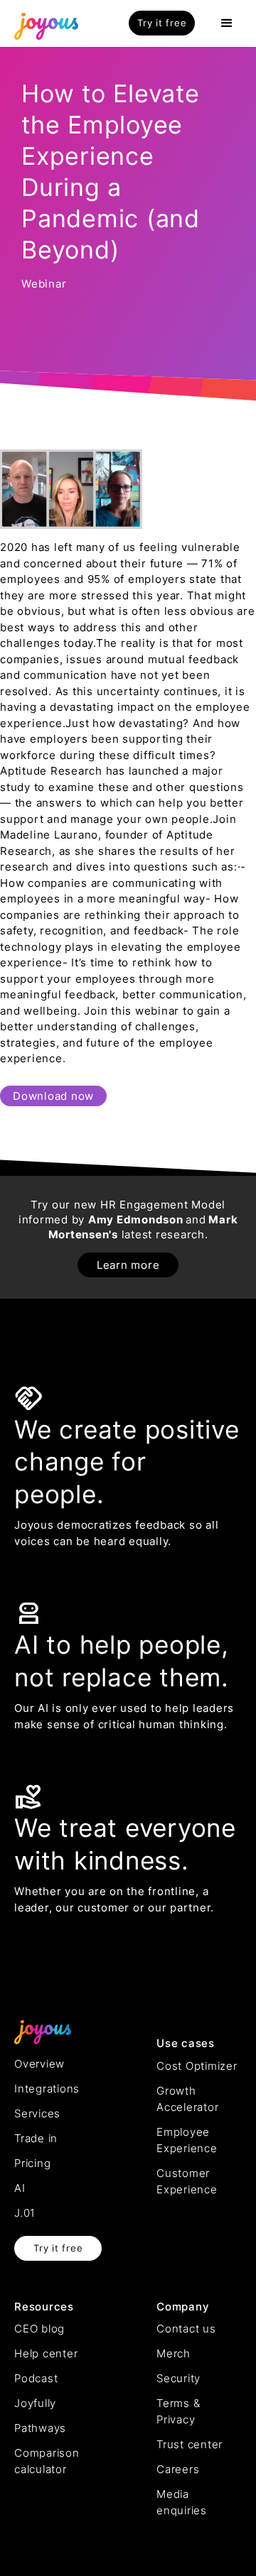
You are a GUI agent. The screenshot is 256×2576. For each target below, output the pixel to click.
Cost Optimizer (197, 2066)
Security (178, 2378)
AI (20, 2188)
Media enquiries (182, 2502)
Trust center (190, 2444)
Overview (39, 2064)
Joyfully (35, 2403)
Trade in (36, 2138)
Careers (178, 2469)
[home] (43, 23)
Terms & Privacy (178, 2411)
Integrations (47, 2089)
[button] (227, 23)
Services (37, 2113)
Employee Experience (187, 2140)
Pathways (40, 2428)
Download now (53, 1096)
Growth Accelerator (187, 2099)
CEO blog (39, 2329)
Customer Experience (187, 2181)
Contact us (186, 2329)
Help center (46, 2353)
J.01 (25, 2213)
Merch (174, 2353)
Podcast (36, 2378)
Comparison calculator (47, 2461)
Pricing (32, 2163)
